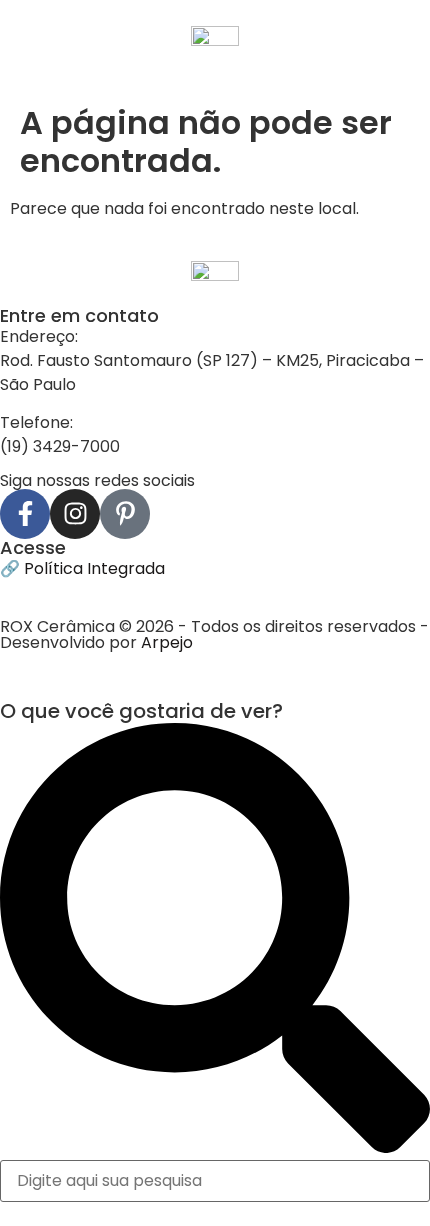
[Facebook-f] (25, 514)
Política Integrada (94, 568)
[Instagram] (75, 514)
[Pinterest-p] (125, 514)
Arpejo (167, 642)
